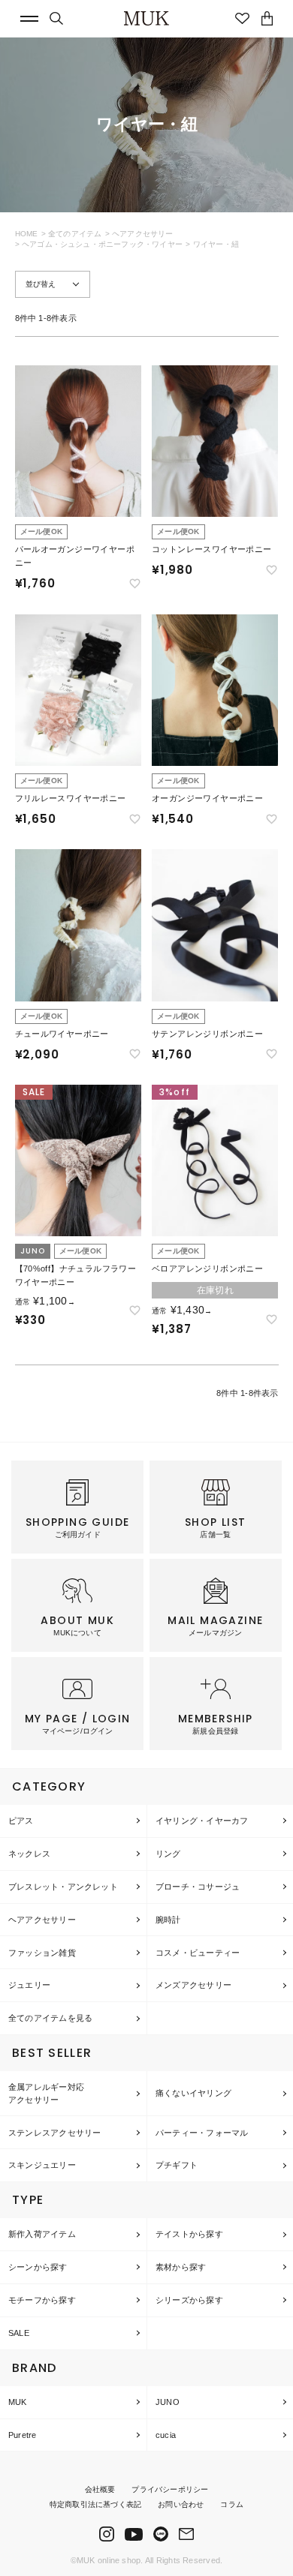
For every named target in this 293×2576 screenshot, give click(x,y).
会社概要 (100, 2489)
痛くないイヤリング (193, 2093)
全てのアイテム (75, 234)
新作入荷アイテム (42, 2234)
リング (168, 1854)
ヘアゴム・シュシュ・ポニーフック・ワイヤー (102, 244)
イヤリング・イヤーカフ (202, 1821)
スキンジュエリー (42, 2165)
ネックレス (29, 1854)
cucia (166, 2435)
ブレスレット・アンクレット (63, 1887)
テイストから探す (189, 2234)
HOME (27, 234)
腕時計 (168, 1920)
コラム (232, 2504)
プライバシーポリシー (170, 2489)
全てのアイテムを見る (50, 2018)
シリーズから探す (189, 2300)
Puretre (23, 2435)
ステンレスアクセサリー (54, 2133)
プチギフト (177, 2165)
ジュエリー (29, 1985)
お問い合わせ (181, 2504)
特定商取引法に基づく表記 (95, 2504)
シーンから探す (38, 2267)
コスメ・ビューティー (198, 1953)
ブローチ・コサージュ (198, 1887)
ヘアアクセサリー (143, 234)
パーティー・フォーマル (202, 2133)
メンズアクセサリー (193, 1985)
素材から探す (181, 2267)
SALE (19, 2333)
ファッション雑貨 (42, 1953)
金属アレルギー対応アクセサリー (46, 2093)
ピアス (21, 1821)
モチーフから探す (42, 2300)
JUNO (168, 2402)
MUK (18, 2402)
